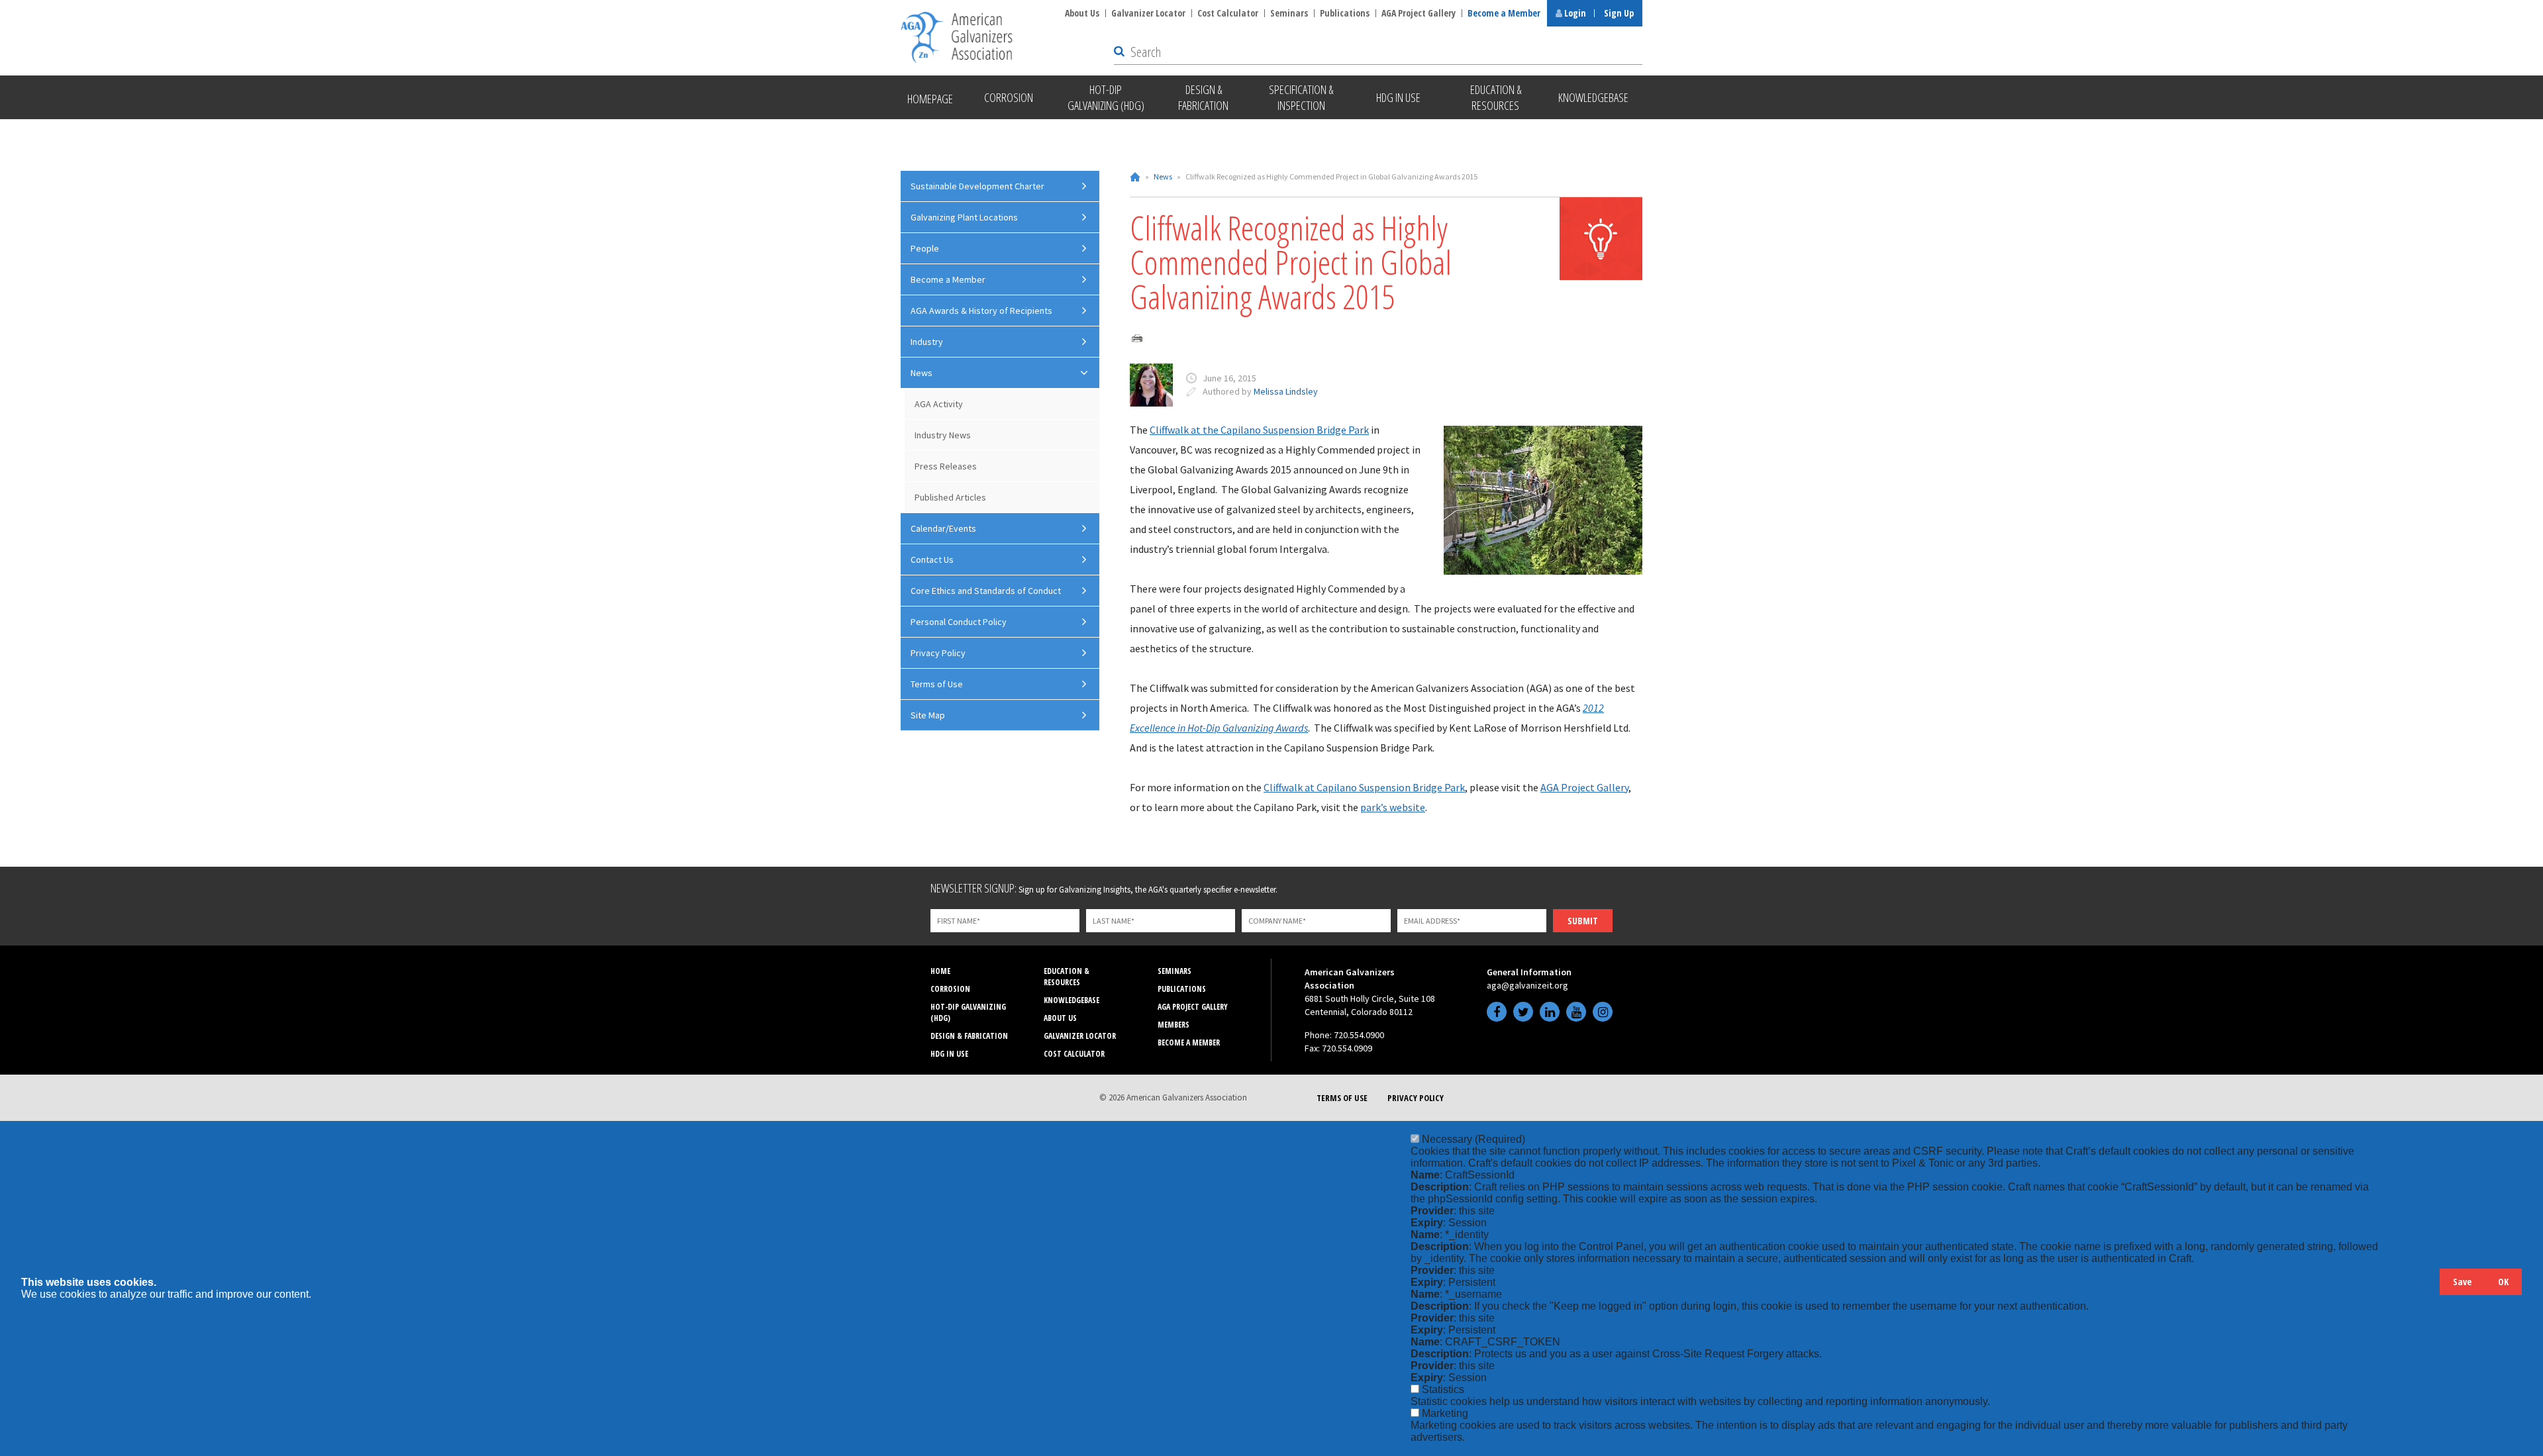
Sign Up (1619, 13)
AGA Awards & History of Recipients (981, 311)
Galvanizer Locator (1148, 13)
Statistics (1443, 1389)
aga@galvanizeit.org (1527, 985)
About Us (1082, 13)
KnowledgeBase (1072, 1000)
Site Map (928, 715)
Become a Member (1504, 13)
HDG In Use (949, 1054)
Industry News (943, 435)
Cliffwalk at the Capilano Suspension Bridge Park (1259, 430)
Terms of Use (937, 684)
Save (2462, 1282)
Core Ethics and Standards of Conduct (986, 591)
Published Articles (950, 497)
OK (2503, 1282)
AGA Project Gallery (1419, 13)
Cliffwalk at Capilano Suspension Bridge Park (1364, 787)
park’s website (1393, 807)
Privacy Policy (938, 653)
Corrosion (950, 989)
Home (1135, 177)
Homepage (930, 99)
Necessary (1473, 1139)
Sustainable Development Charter (977, 186)
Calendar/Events (943, 528)
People (925, 248)
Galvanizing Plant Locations (964, 217)
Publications (1345, 13)
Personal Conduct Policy (959, 622)
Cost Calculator (1228, 13)
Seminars (1289, 13)
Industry (927, 342)
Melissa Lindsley (1286, 391)
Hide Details (2423, 1288)
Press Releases (946, 466)
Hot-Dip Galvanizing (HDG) (968, 1012)
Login (1574, 13)
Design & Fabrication (969, 1036)
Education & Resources (1067, 977)
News (1163, 176)
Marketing (1445, 1413)
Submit (1583, 921)
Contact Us (932, 559)
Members (1173, 1025)
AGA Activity (939, 404)
